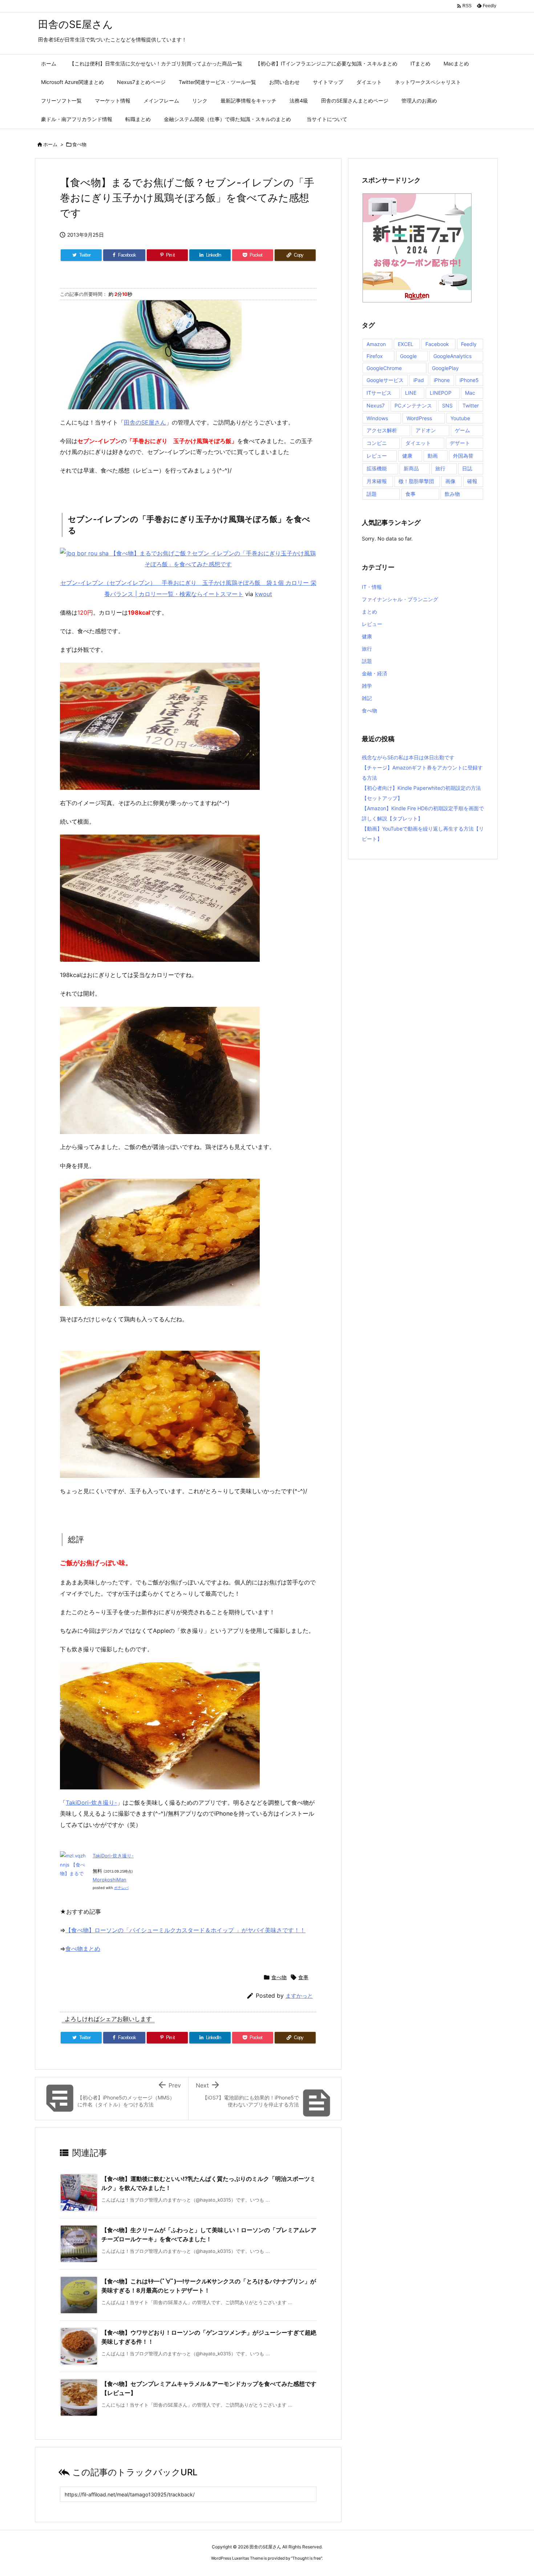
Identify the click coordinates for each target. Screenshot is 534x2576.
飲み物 (452, 494)
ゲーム (462, 430)
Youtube (460, 418)
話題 (372, 494)
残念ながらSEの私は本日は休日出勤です (408, 757)
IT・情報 (372, 587)
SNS (447, 405)
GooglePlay (445, 368)
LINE (411, 393)
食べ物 (79, 144)
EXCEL (406, 344)
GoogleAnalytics (452, 356)
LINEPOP (441, 393)
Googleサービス (385, 380)
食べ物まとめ (83, 1949)
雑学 (367, 686)
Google (408, 356)
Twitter (471, 405)
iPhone (442, 380)
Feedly (469, 344)
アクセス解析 (382, 430)
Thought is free (307, 2558)
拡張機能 (377, 468)
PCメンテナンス (413, 405)
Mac (470, 393)
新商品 (411, 468)
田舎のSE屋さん (145, 422)
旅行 (440, 468)
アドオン (426, 430)
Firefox (375, 356)
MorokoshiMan (110, 1880)
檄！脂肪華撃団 (416, 481)
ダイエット (418, 443)
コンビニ (377, 443)
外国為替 (463, 456)
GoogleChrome (384, 368)
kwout (264, 594)
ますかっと (299, 1996)
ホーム (50, 144)
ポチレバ (121, 1888)
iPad (419, 380)
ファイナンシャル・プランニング (400, 599)
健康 (407, 456)
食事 (303, 1977)
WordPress (419, 418)
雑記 (367, 698)
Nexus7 (376, 405)
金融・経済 (375, 673)
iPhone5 (469, 380)
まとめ (369, 612)
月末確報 (377, 481)
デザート (460, 443)
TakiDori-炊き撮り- (91, 1803)
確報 (472, 481)
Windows (377, 418)
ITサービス (379, 393)
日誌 (467, 468)
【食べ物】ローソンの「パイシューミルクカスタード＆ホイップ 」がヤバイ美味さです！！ (185, 1930)
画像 (450, 481)
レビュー (377, 456)
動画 (433, 456)
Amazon (376, 344)
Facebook (437, 344)
